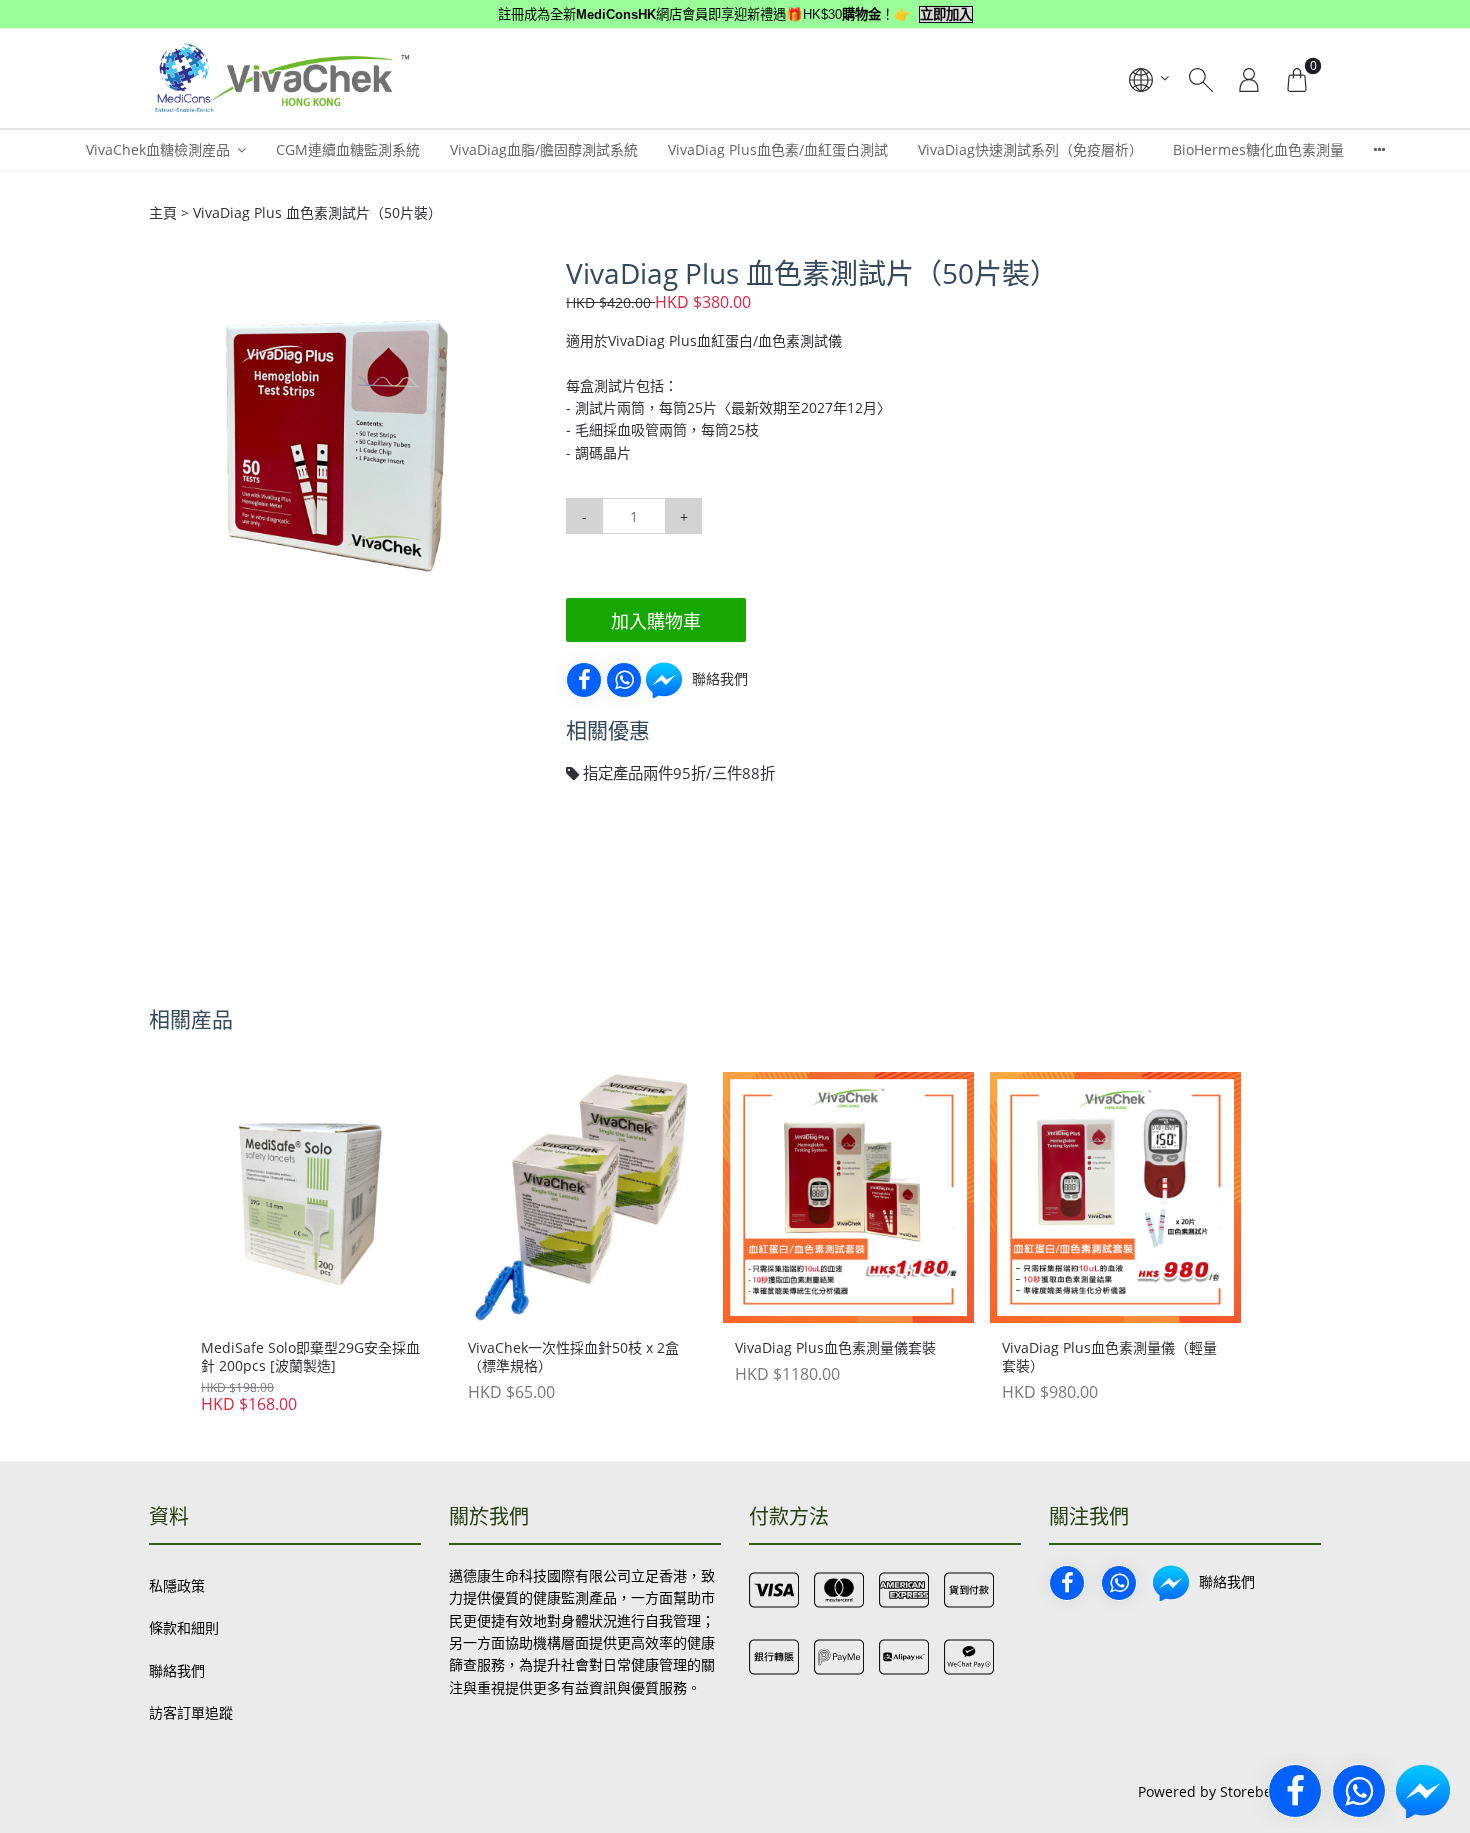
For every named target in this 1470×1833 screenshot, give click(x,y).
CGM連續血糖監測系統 (348, 149)
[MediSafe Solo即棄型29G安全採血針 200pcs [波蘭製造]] (314, 1197)
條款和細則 (184, 1627)
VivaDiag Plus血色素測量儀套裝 (835, 1348)
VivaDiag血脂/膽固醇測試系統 (544, 149)
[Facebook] (584, 680)
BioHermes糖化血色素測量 (1258, 149)
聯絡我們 (177, 1670)
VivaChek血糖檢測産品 (158, 149)
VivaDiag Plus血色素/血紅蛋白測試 (778, 149)
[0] (1297, 78)
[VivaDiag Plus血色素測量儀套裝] (848, 1197)
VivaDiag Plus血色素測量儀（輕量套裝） (1109, 1357)
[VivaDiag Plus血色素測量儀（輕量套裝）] (1115, 1197)
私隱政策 (177, 1585)
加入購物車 (656, 621)
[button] (508, 275)
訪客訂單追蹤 (191, 1712)
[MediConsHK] (280, 78)
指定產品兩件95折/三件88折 (677, 773)
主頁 (163, 212)
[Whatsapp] (624, 680)
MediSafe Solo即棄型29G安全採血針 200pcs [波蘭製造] (310, 1357)
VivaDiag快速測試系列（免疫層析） (1030, 149)
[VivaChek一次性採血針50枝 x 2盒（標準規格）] (581, 1197)
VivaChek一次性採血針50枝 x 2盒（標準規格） (573, 1357)
